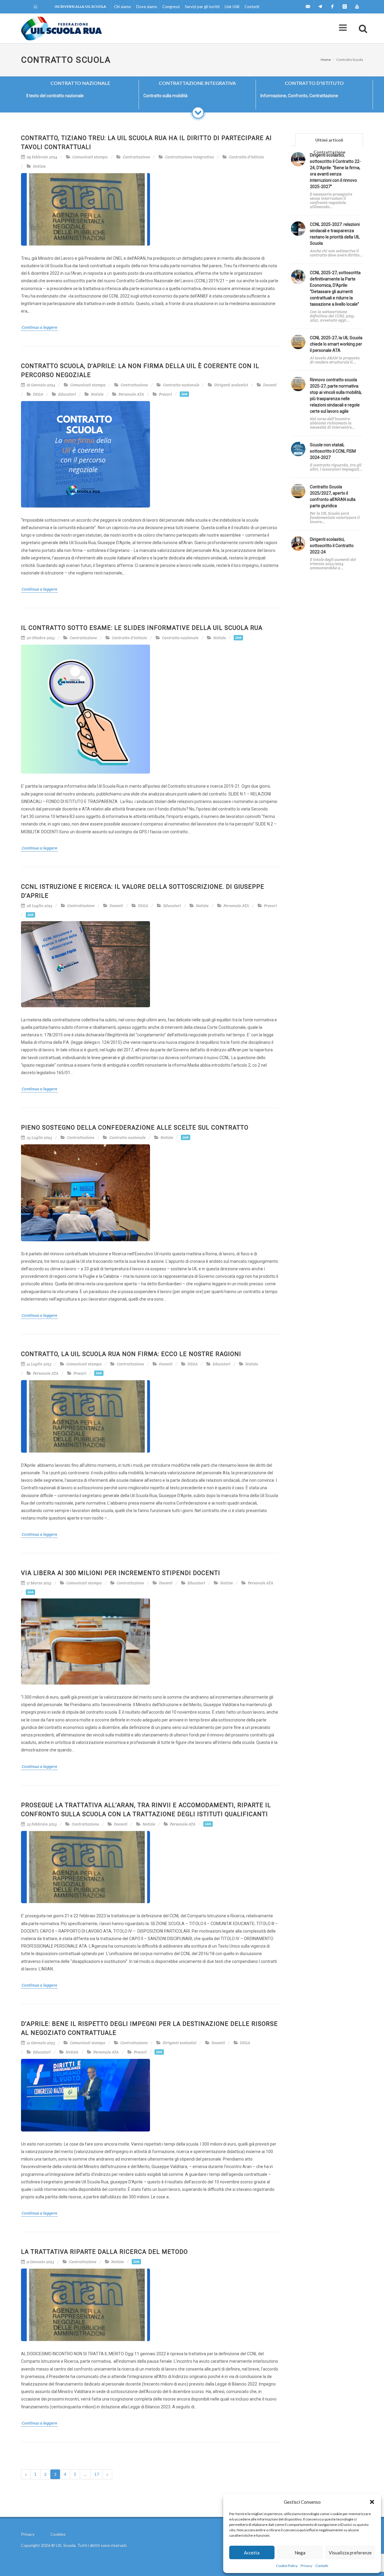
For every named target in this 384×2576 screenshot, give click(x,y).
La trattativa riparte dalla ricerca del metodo (104, 2252)
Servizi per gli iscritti (202, 7)
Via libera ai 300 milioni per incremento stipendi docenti (121, 1573)
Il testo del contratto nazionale (55, 96)
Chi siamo (123, 7)
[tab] (329, 140)
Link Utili (232, 7)
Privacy (306, 2566)
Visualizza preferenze (350, 2553)
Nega (300, 2553)
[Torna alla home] (36, 7)
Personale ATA (131, 394)
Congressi (171, 7)
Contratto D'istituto (314, 83)
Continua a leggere (39, 327)
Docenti (270, 385)
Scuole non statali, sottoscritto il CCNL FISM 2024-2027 (333, 451)
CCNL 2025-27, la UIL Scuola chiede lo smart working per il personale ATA (336, 344)
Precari (165, 394)
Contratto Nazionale (80, 83)
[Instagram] (345, 7)
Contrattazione (136, 157)
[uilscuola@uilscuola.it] (308, 7)
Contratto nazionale (181, 385)
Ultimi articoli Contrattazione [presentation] (329, 142)
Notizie (39, 166)
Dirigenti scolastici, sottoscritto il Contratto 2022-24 (332, 546)
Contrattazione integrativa (189, 157)
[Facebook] (332, 7)
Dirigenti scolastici (231, 385)
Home (326, 60)
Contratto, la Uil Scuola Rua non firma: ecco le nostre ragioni (131, 1354)
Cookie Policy (287, 2566)
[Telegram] (320, 7)
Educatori (67, 394)
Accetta (252, 2553)
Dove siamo (147, 7)
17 (97, 2474)
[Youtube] (357, 7)
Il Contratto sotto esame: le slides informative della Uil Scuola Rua (142, 628)
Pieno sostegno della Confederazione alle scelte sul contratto (135, 1128)
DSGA (38, 394)
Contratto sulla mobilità (165, 96)
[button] (372, 2502)
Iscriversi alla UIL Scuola (80, 6)
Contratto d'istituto (246, 157)
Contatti (322, 2566)
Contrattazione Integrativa (197, 83)
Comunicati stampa (90, 157)
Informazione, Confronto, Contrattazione (299, 96)
